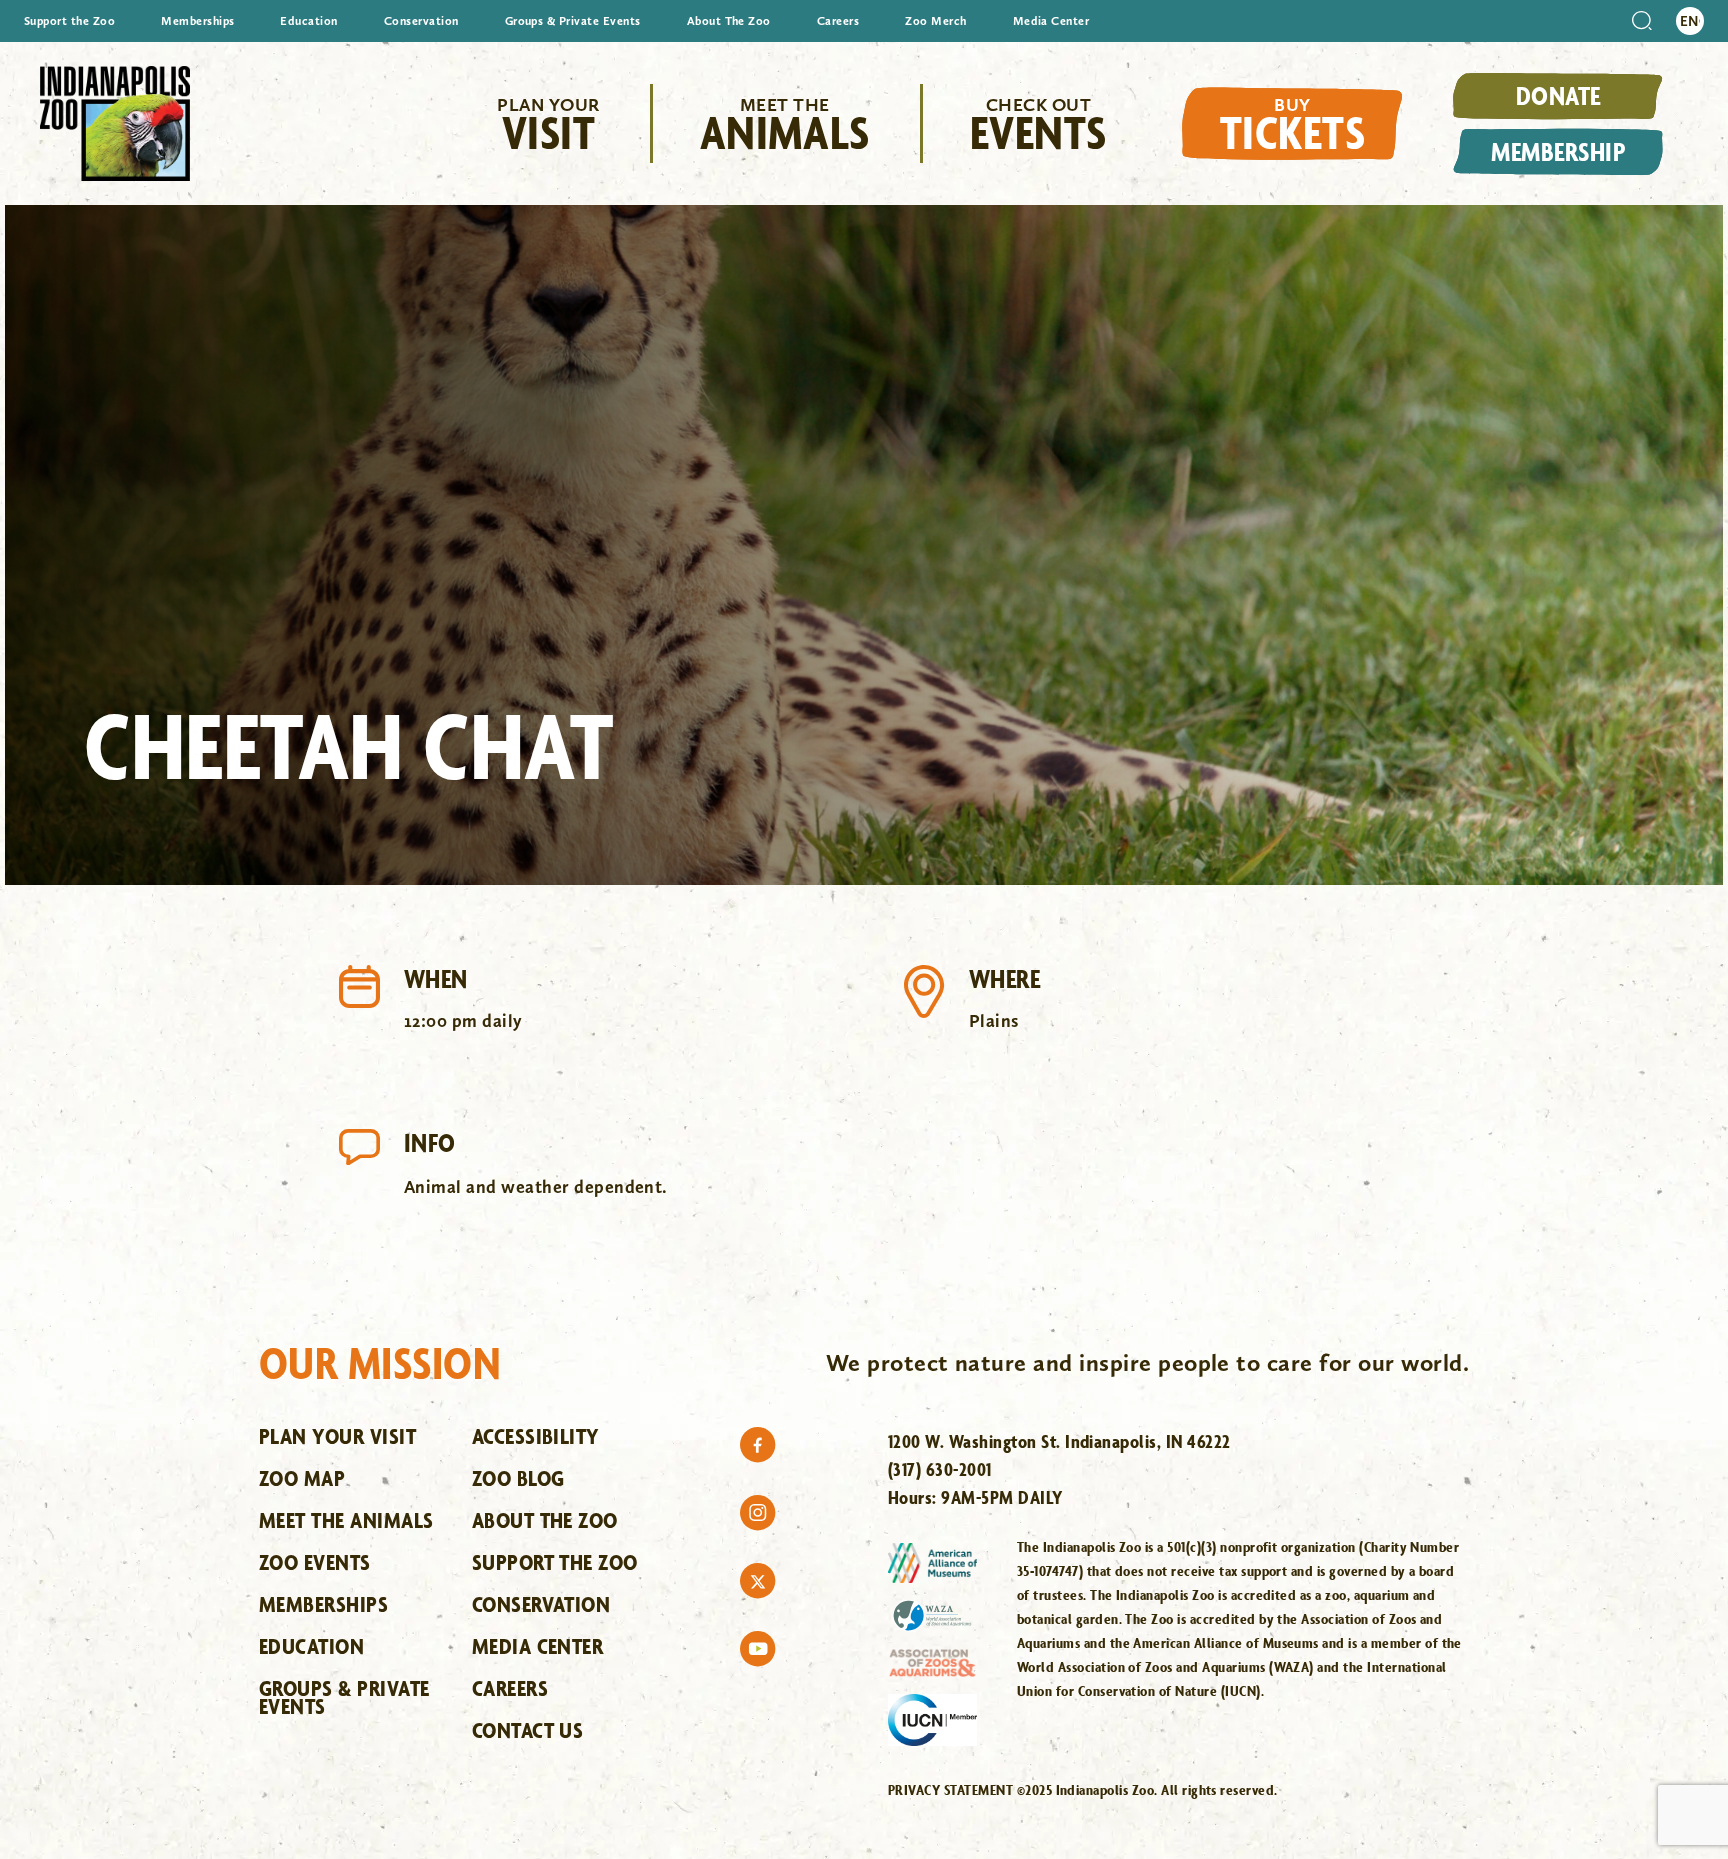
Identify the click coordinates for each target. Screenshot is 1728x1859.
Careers (838, 21)
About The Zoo (729, 21)
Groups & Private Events (573, 21)
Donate (1558, 95)
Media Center (1051, 21)
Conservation (421, 21)
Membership (1558, 151)
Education (308, 21)
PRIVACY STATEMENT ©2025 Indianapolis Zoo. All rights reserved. (1083, 1789)
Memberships (197, 21)
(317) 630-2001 (940, 1469)
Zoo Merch (935, 21)
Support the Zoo (69, 21)
